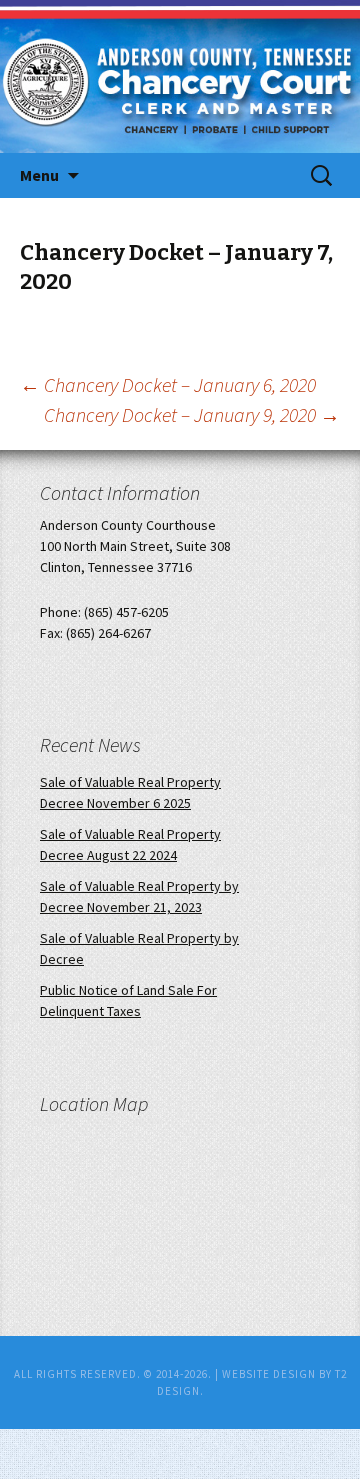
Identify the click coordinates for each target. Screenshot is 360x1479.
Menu (39, 175)
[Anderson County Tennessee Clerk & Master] (164, 102)
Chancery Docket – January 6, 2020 (168, 384)
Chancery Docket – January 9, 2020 (192, 414)
